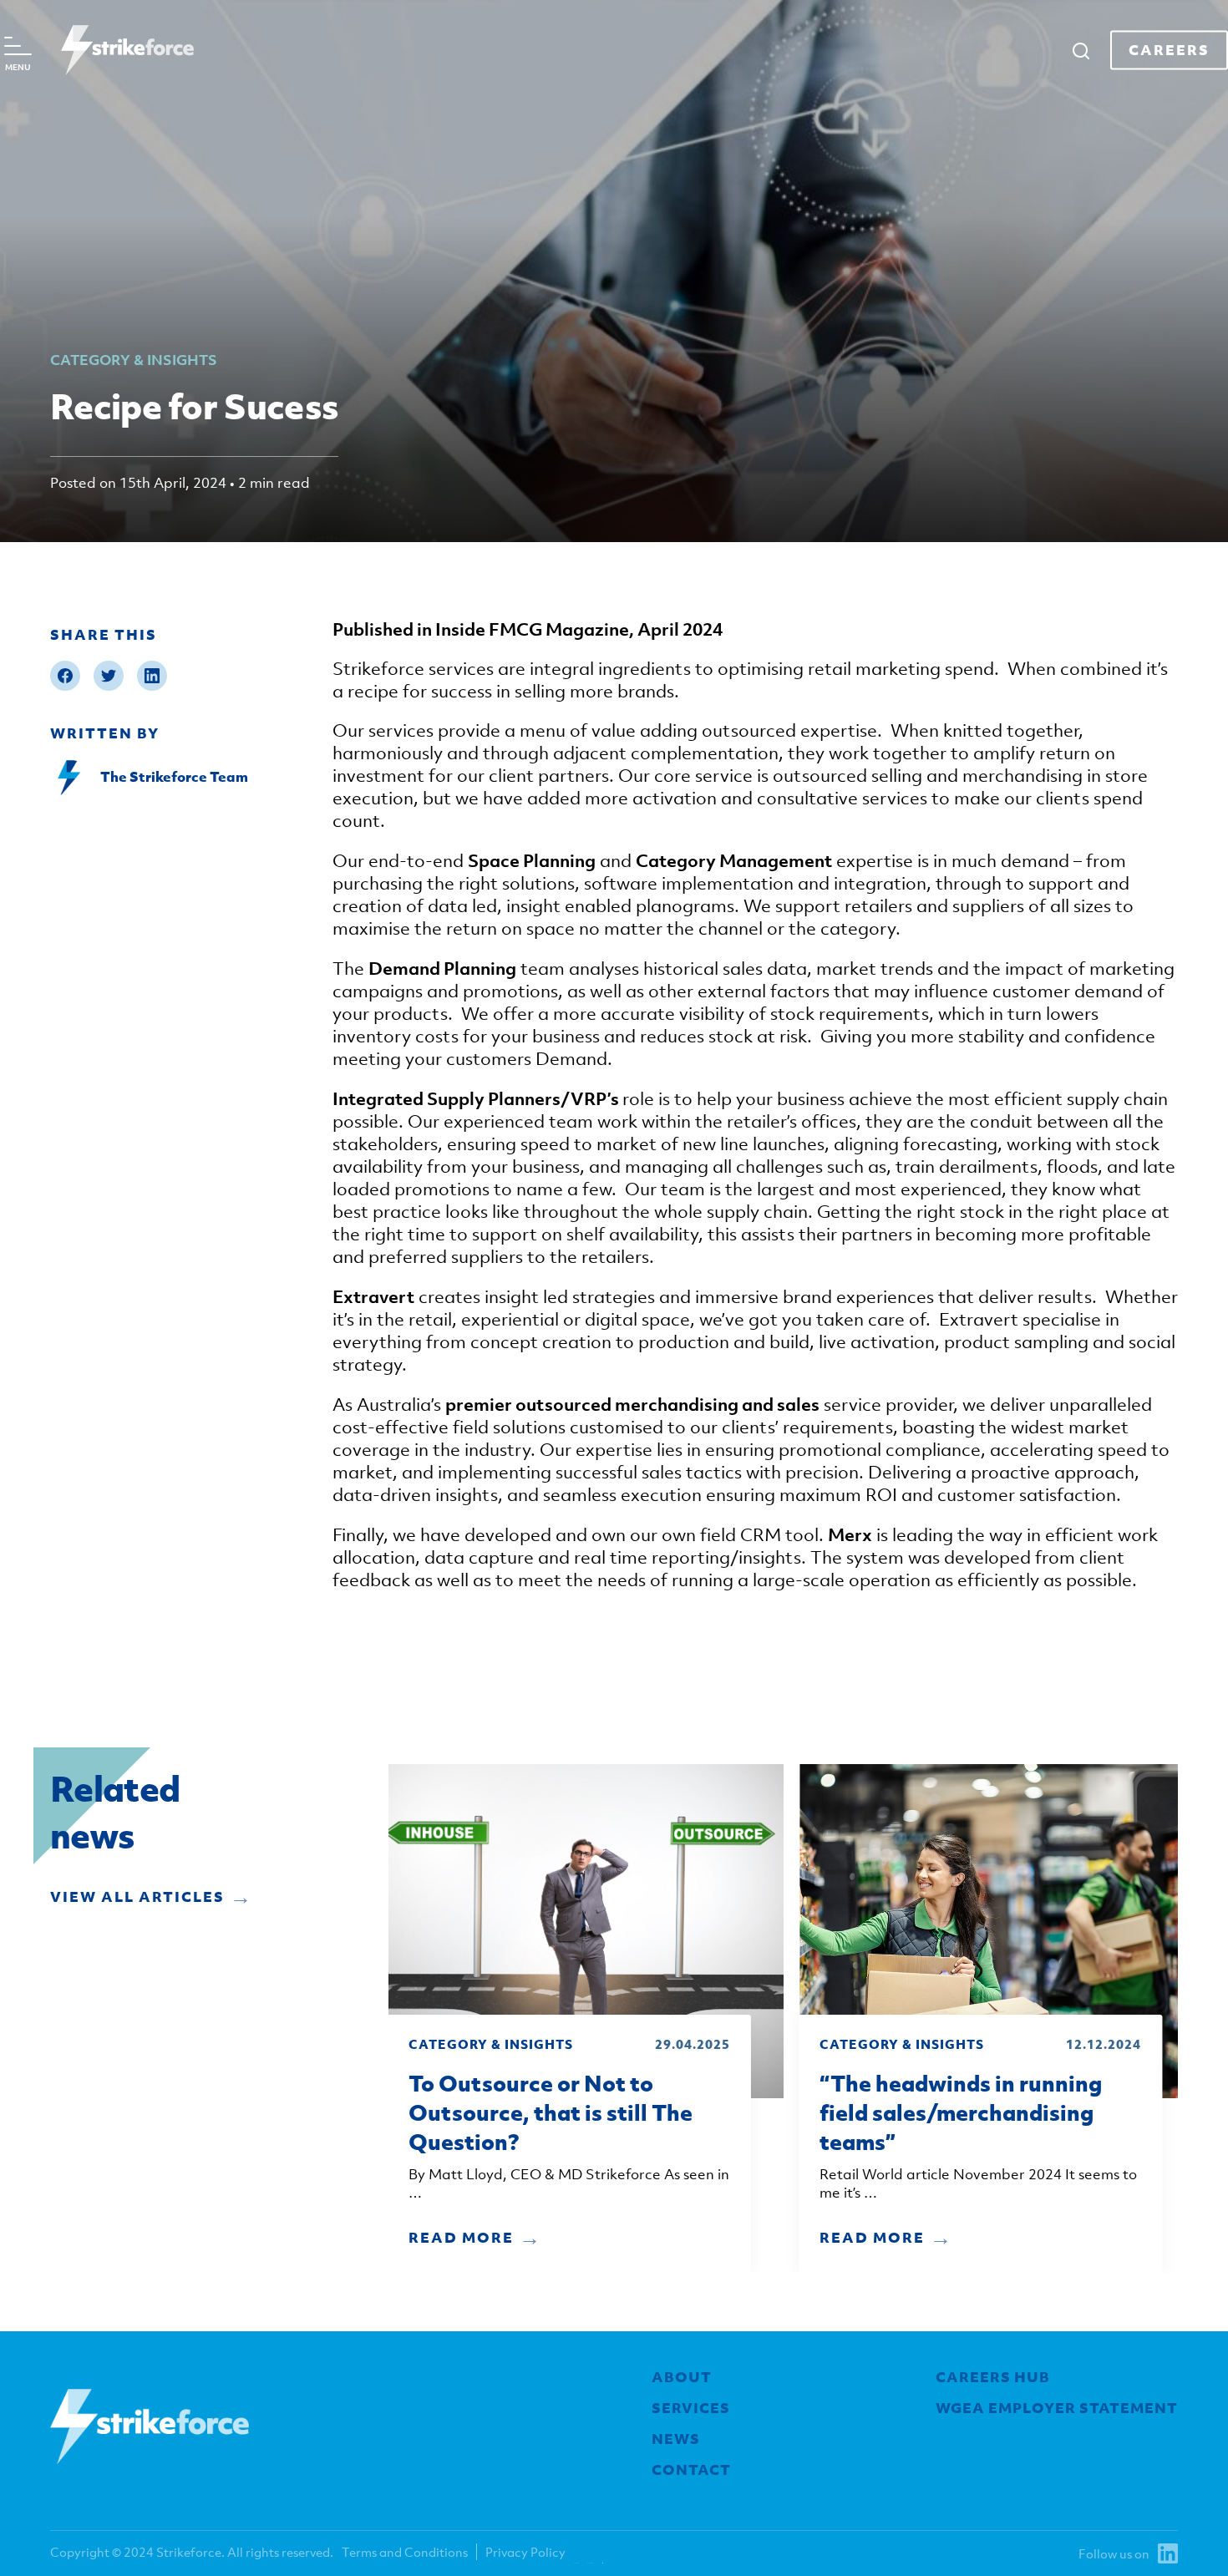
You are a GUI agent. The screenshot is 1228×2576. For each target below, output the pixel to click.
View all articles (137, 1897)
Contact (691, 2470)
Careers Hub (993, 2377)
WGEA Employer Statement (1057, 2408)
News (676, 2439)
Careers (1169, 50)
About (682, 2377)
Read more (461, 2238)
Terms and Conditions (405, 2552)
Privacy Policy (525, 2552)
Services (691, 2408)
